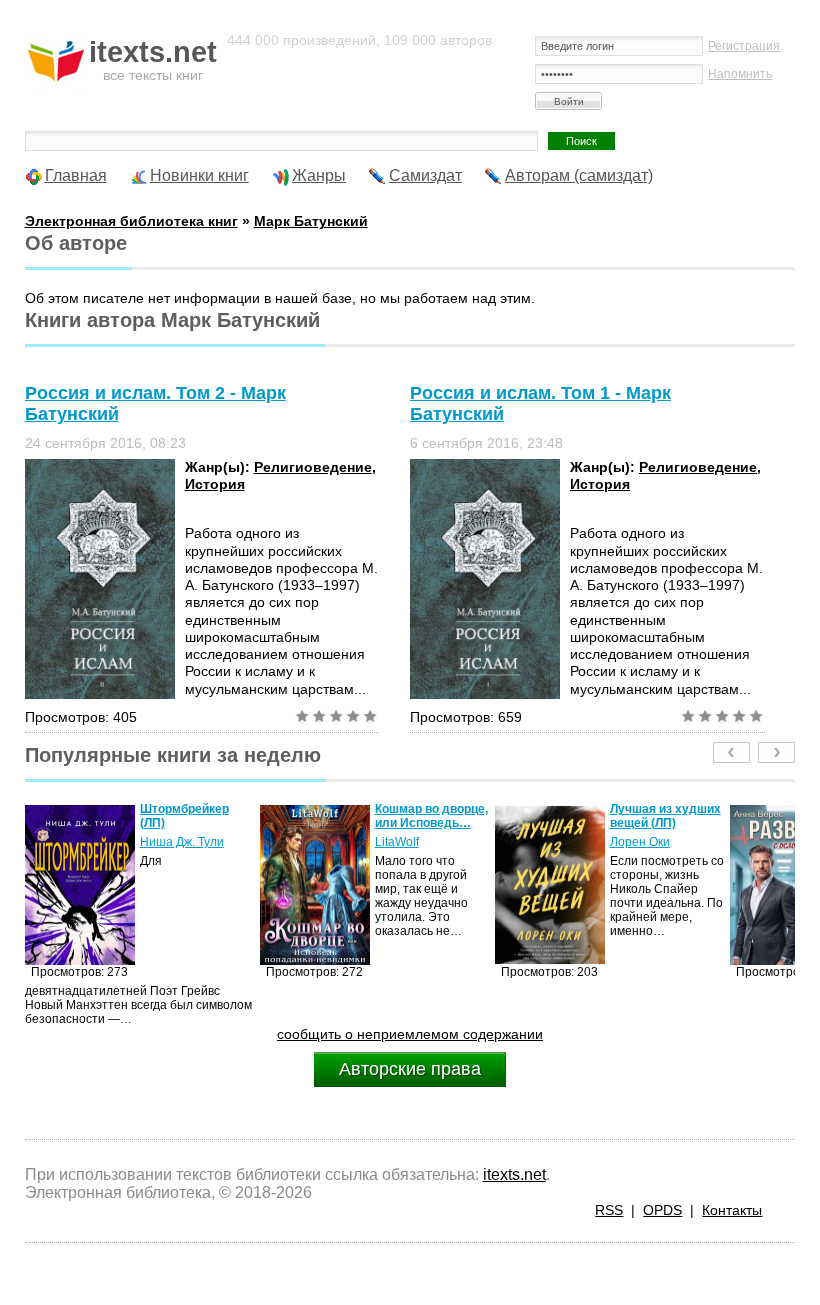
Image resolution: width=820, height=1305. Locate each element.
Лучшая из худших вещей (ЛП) (665, 816)
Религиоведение (313, 467)
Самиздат (425, 175)
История (215, 484)
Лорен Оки (640, 842)
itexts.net (514, 1174)
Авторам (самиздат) (579, 175)
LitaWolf (397, 842)
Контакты (732, 1210)
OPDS (662, 1210)
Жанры (319, 175)
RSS (609, 1210)
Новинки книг (199, 175)
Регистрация (744, 46)
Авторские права (410, 1069)
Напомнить (740, 74)
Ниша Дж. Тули (182, 842)
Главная (76, 175)
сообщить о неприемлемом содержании (410, 1034)
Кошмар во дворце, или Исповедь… (431, 816)
